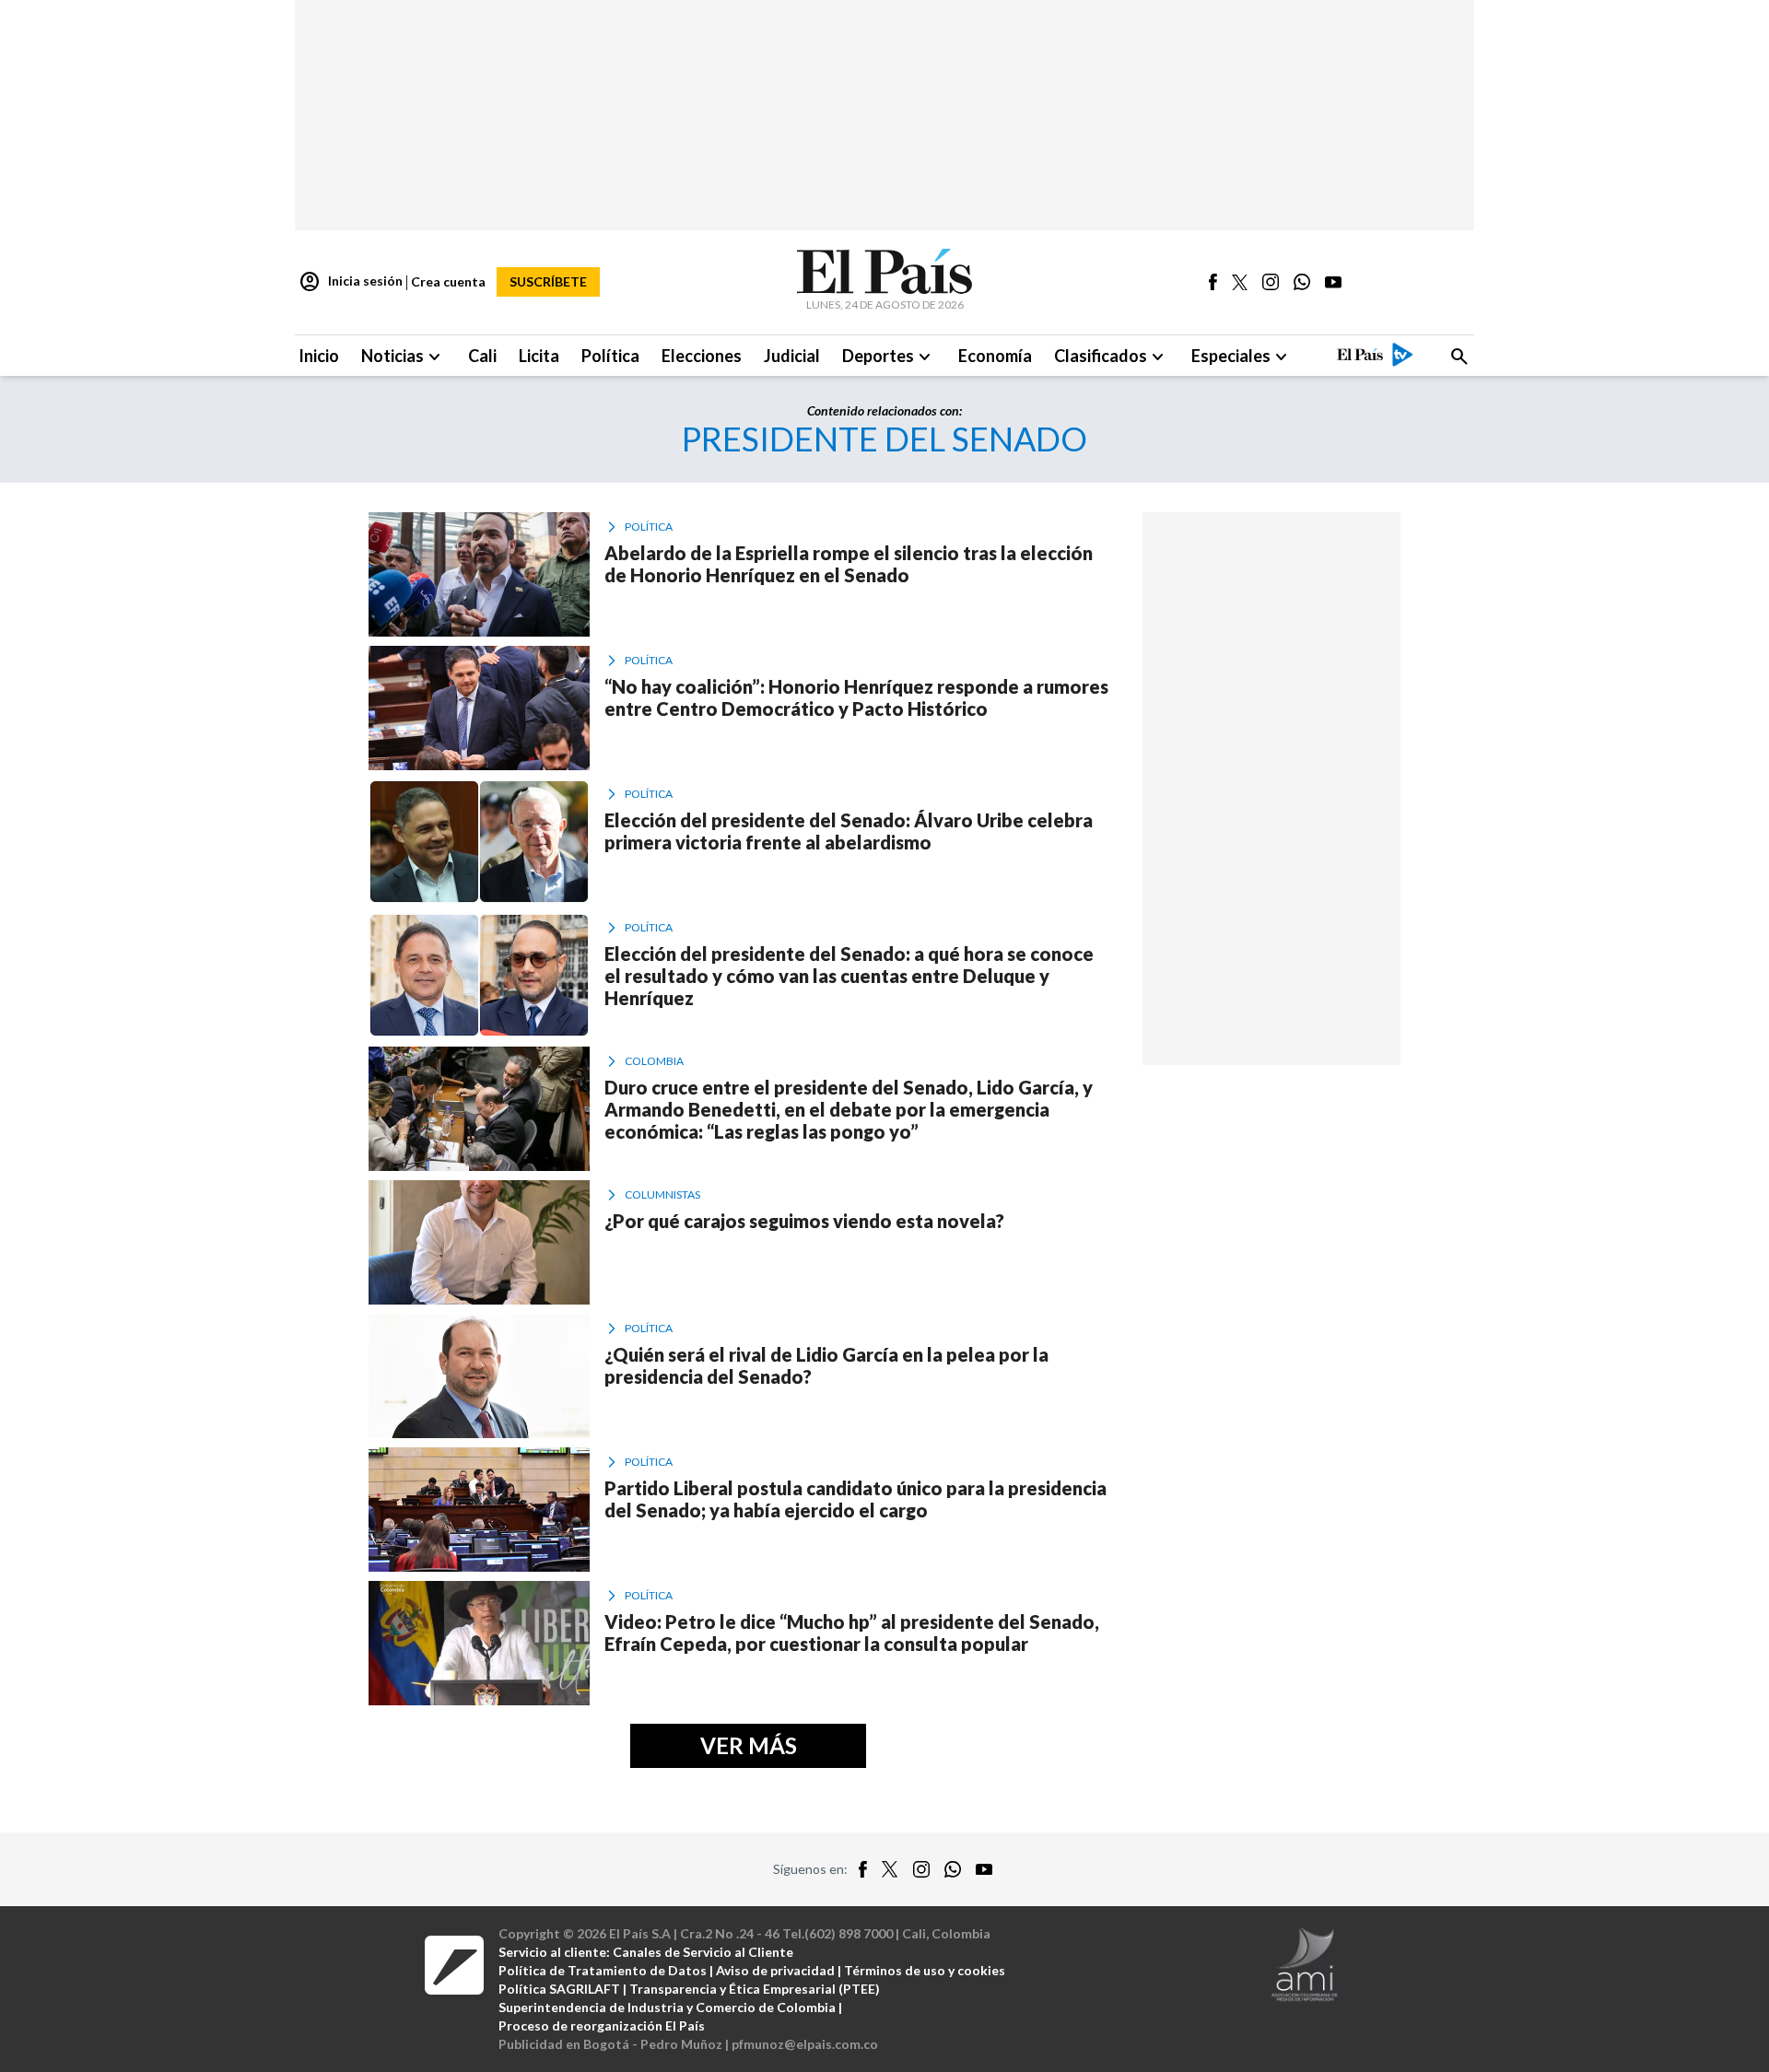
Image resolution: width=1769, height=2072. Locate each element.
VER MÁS (749, 1745)
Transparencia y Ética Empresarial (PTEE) (755, 1989)
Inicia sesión (351, 282)
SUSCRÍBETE (548, 281)
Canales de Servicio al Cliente (703, 1952)
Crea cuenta (448, 281)
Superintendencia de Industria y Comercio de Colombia (667, 2007)
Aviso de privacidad (775, 1970)
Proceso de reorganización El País (602, 2025)
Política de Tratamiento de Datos (603, 1970)
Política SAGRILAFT (559, 1989)
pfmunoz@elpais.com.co (805, 2044)
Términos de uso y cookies (925, 1970)
